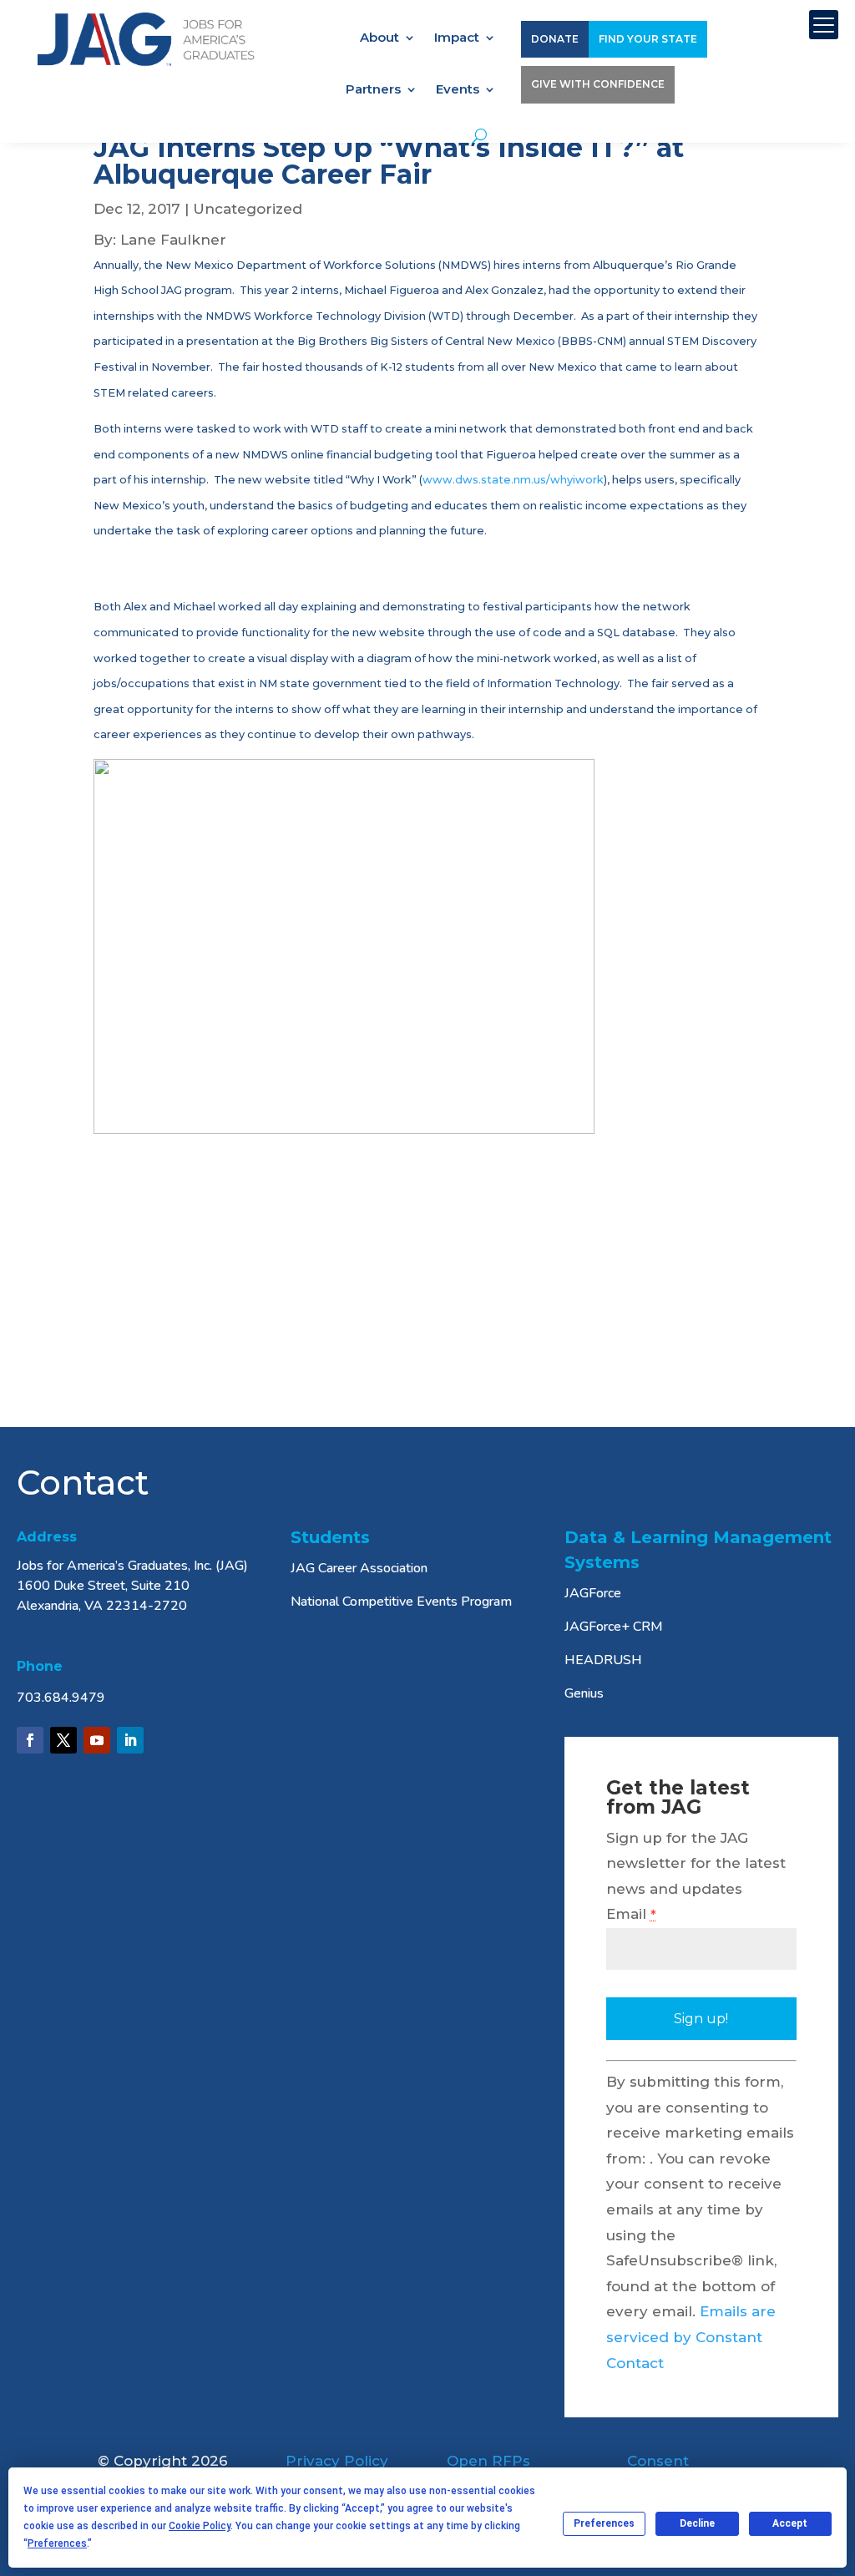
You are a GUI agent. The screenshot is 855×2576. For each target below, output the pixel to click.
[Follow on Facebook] (30, 1740)
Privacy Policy (337, 2461)
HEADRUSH (603, 1660)
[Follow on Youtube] (97, 1740)
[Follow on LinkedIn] (130, 1740)
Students (330, 1537)
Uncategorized (248, 209)
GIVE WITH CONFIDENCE (598, 84)
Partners (373, 90)
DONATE (555, 39)
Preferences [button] (57, 2543)
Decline (697, 2523)
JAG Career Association (359, 1568)
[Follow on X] (63, 1740)
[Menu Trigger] (824, 25)
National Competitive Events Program (401, 1602)
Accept (790, 2523)
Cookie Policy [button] (200, 2526)
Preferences (604, 2523)
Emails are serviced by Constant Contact (691, 2337)
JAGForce (593, 1593)
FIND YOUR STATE (648, 39)
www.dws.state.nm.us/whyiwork (513, 480)
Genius (584, 1693)
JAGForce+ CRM (614, 1627)
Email (631, 1914)
